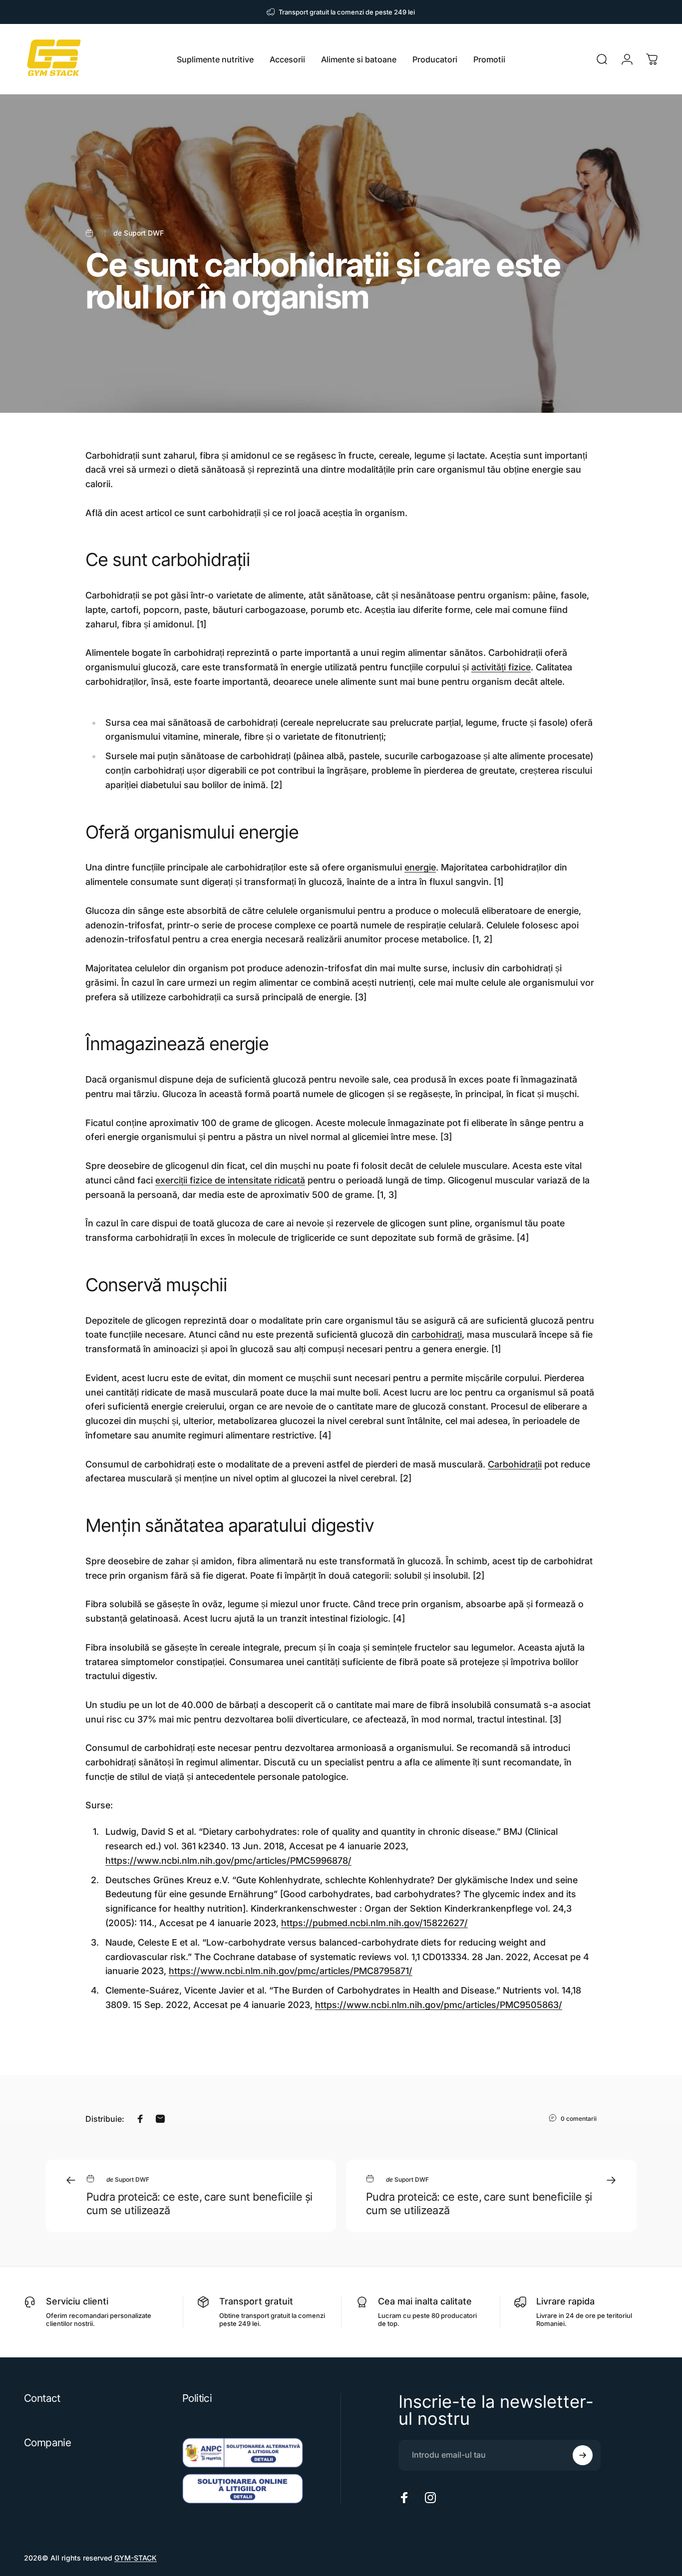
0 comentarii (579, 2119)
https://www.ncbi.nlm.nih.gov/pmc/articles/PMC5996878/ (228, 1860)
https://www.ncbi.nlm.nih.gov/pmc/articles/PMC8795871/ (291, 1971)
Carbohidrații (515, 1464)
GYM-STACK (136, 2558)
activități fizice (501, 667)
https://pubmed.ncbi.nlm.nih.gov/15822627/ (374, 1923)
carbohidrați (437, 1334)
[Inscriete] (583, 2455)
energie (420, 867)
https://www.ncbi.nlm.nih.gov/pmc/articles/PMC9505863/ (439, 2005)
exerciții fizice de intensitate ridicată (230, 1180)
